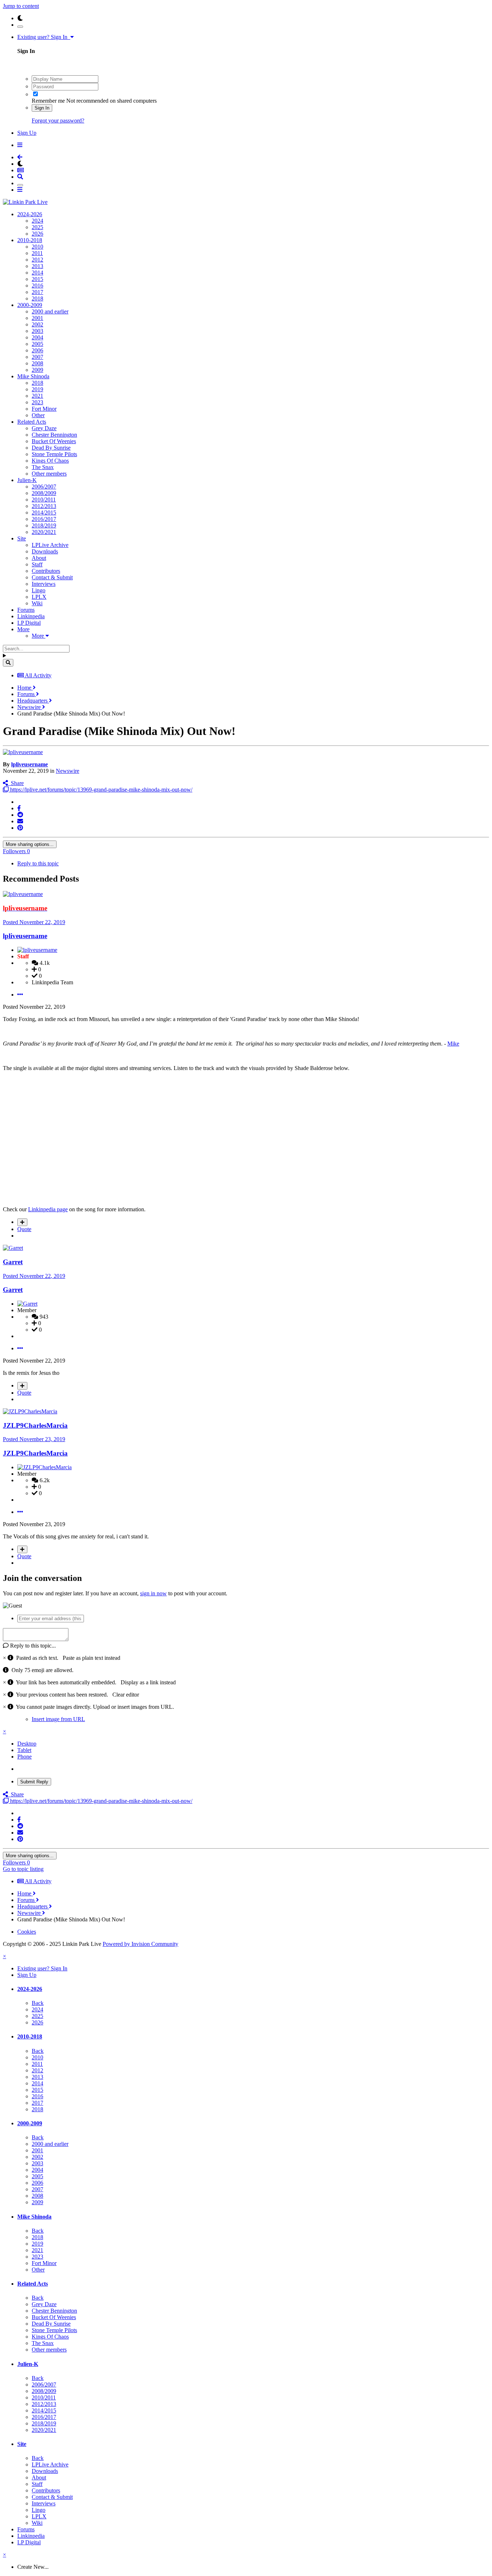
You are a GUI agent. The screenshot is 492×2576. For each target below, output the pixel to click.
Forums (26, 610)
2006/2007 (44, 487)
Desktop (27, 1744)
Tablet (24, 1750)
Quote (24, 1229)
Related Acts (32, 422)
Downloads (45, 551)
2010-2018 (30, 240)
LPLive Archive (50, 545)
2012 (37, 260)
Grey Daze (44, 428)
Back (38, 2003)
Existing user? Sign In (44, 37)
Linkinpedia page (48, 1209)
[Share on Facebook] (19, 808)
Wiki (37, 603)
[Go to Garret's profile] (13, 1248)
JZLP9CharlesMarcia (35, 1425)
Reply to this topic (38, 863)
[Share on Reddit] (20, 815)
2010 (37, 247)
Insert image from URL (58, 1719)
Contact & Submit (52, 577)
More (23, 629)
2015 (37, 279)
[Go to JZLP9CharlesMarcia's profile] (30, 1411)
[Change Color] (20, 27)
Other (38, 415)
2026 (37, 234)
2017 (37, 292)
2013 (37, 266)
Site (22, 538)
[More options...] (20, 995)
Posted (34, 922)
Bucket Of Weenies (54, 441)
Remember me (48, 101)
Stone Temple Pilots (54, 454)
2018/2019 (44, 525)
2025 (37, 227)
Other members (49, 474)
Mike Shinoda (33, 376)
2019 (37, 389)
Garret (13, 1262)
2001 (37, 318)
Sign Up (27, 133)
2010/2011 (44, 500)
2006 (37, 350)
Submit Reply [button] (34, 1782)
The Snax (43, 467)
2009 (37, 370)
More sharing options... (30, 844)
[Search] (8, 663)
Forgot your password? (58, 121)
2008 (37, 363)
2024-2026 (30, 214)
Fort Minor (44, 409)
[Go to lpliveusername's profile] (23, 752)
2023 (37, 402)
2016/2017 (44, 519)
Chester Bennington (54, 435)
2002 (37, 324)
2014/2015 (44, 512)
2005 (37, 344)
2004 (37, 337)
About (39, 558)
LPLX (39, 597)
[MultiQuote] (22, 1222)
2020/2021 (44, 532)
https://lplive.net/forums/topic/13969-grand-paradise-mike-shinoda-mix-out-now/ (100, 790)
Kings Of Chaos (50, 461)
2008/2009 (44, 493)
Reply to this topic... (32, 1646)
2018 (37, 298)
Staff (37, 564)
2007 (37, 357)
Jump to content (21, 6)
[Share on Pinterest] (20, 828)
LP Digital (29, 623)
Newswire (68, 771)
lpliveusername (30, 764)
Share (16, 783)
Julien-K (27, 480)
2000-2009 (30, 305)
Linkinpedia (31, 616)
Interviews (44, 584)
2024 (37, 221)
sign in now (153, 1593)
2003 (37, 331)
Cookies (27, 1932)
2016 (37, 286)
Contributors (46, 571)
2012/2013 (44, 506)
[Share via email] (20, 821)
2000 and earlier (50, 311)
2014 (37, 273)
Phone (24, 1757)
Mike (453, 1044)
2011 (37, 253)
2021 (37, 396)
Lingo (39, 590)
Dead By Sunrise (51, 448)
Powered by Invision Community (140, 1944)
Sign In (42, 108)
